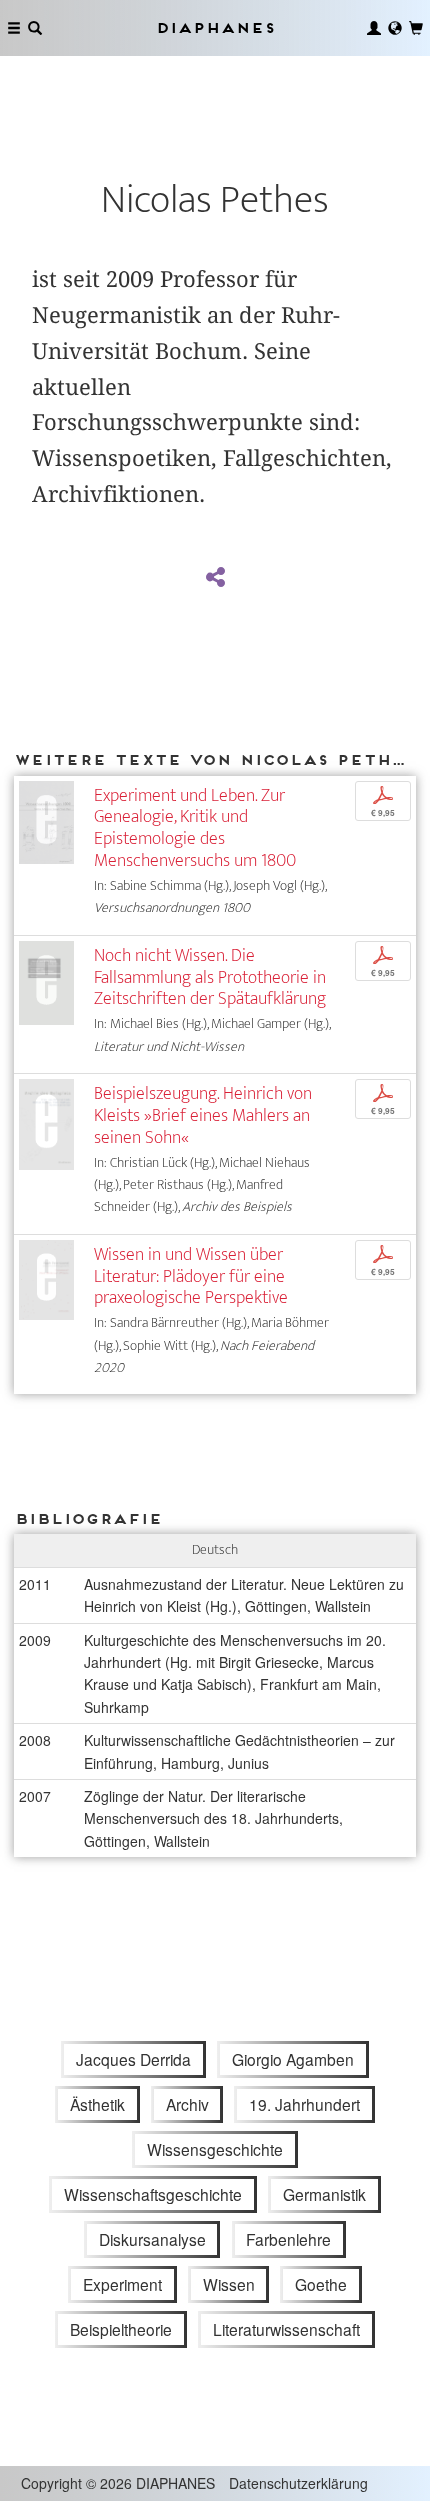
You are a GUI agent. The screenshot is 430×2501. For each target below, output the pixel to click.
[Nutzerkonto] (374, 28)
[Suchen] (35, 28)
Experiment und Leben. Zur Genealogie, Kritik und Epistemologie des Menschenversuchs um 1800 (195, 828)
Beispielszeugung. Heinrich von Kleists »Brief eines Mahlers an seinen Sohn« (203, 1115)
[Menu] (14, 28)
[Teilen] (215, 578)
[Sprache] (395, 28)
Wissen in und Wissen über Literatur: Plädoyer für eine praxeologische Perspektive (191, 1276)
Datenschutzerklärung (298, 2483)
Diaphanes (215, 27)
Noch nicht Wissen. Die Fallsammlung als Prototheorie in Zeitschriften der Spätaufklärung (210, 977)
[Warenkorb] (416, 28)
